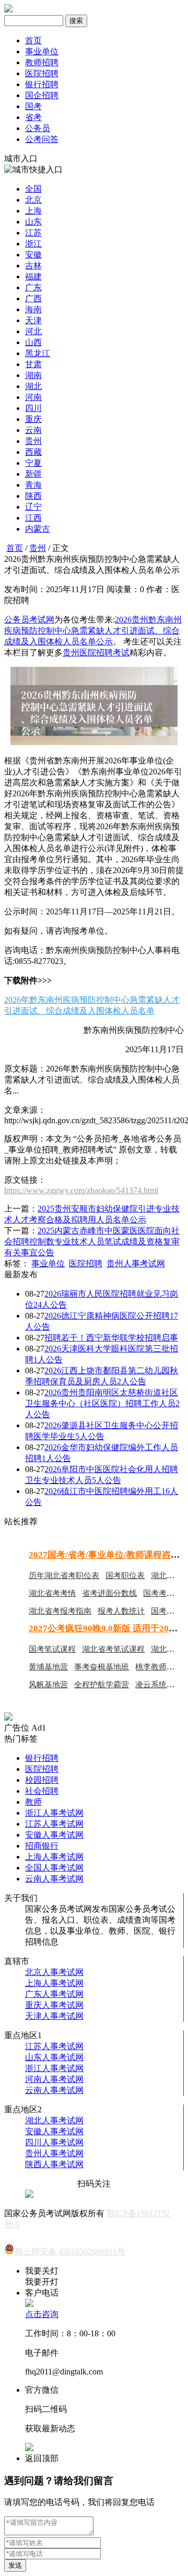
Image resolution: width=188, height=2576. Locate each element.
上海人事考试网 (54, 1857)
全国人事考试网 (54, 1868)
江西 (33, 518)
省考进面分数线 (109, 1593)
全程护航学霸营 (102, 1685)
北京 (33, 200)
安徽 (33, 255)
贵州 (33, 441)
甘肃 (33, 364)
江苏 (33, 233)
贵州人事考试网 (136, 1263)
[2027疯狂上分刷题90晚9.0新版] (8, 1718)
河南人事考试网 (54, 2079)
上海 (33, 211)
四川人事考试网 (54, 2142)
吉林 (33, 266)
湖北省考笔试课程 (113, 1649)
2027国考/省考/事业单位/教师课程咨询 (104, 1555)
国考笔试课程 (52, 1649)
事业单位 (42, 51)
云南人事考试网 (54, 1879)
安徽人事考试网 (54, 1835)
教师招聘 (42, 62)
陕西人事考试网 (54, 2164)
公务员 (38, 128)
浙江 (33, 244)
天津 (33, 320)
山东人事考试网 (54, 2057)
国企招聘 (42, 95)
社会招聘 (42, 1791)
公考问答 (42, 139)
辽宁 (33, 507)
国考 (33, 106)
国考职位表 (125, 1575)
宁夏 (33, 463)
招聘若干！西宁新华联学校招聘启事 (111, 1338)
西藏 (33, 452)
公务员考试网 (29, 620)
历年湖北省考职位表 (64, 1575)
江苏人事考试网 (54, 1824)
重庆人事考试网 (54, 2005)
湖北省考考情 (52, 1593)
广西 (33, 298)
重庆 (33, 419)
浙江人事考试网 (54, 1813)
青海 (33, 485)
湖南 (33, 375)
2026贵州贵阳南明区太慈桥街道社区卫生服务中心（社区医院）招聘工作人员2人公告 (102, 1403)
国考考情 (159, 1593)
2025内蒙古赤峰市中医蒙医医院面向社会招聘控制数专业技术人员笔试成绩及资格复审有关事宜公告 (92, 1242)
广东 (33, 287)
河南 (33, 397)
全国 (33, 189)
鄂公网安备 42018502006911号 (70, 2251)
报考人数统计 (121, 1611)
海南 (33, 309)
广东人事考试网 (54, 1994)
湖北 (33, 386)
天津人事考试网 (54, 2016)
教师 (33, 1802)
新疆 (33, 474)
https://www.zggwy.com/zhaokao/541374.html (81, 1190)
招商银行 (42, 1846)
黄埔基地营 (48, 1667)
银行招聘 (42, 84)
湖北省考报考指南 (60, 1611)
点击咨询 (42, 2314)
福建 (33, 277)
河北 (33, 331)
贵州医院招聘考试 (96, 652)
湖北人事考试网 (54, 2120)
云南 (33, 430)
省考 (33, 117)
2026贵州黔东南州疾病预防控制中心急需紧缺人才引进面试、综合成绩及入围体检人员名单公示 (93, 631)
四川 (33, 408)
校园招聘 (42, 1780)
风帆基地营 (48, 1685)
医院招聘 (42, 73)
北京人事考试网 (54, 1972)
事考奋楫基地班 (102, 1667)
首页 (33, 40)
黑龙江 (38, 353)
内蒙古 (38, 529)
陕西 (33, 496)
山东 (33, 222)
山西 (33, 342)
